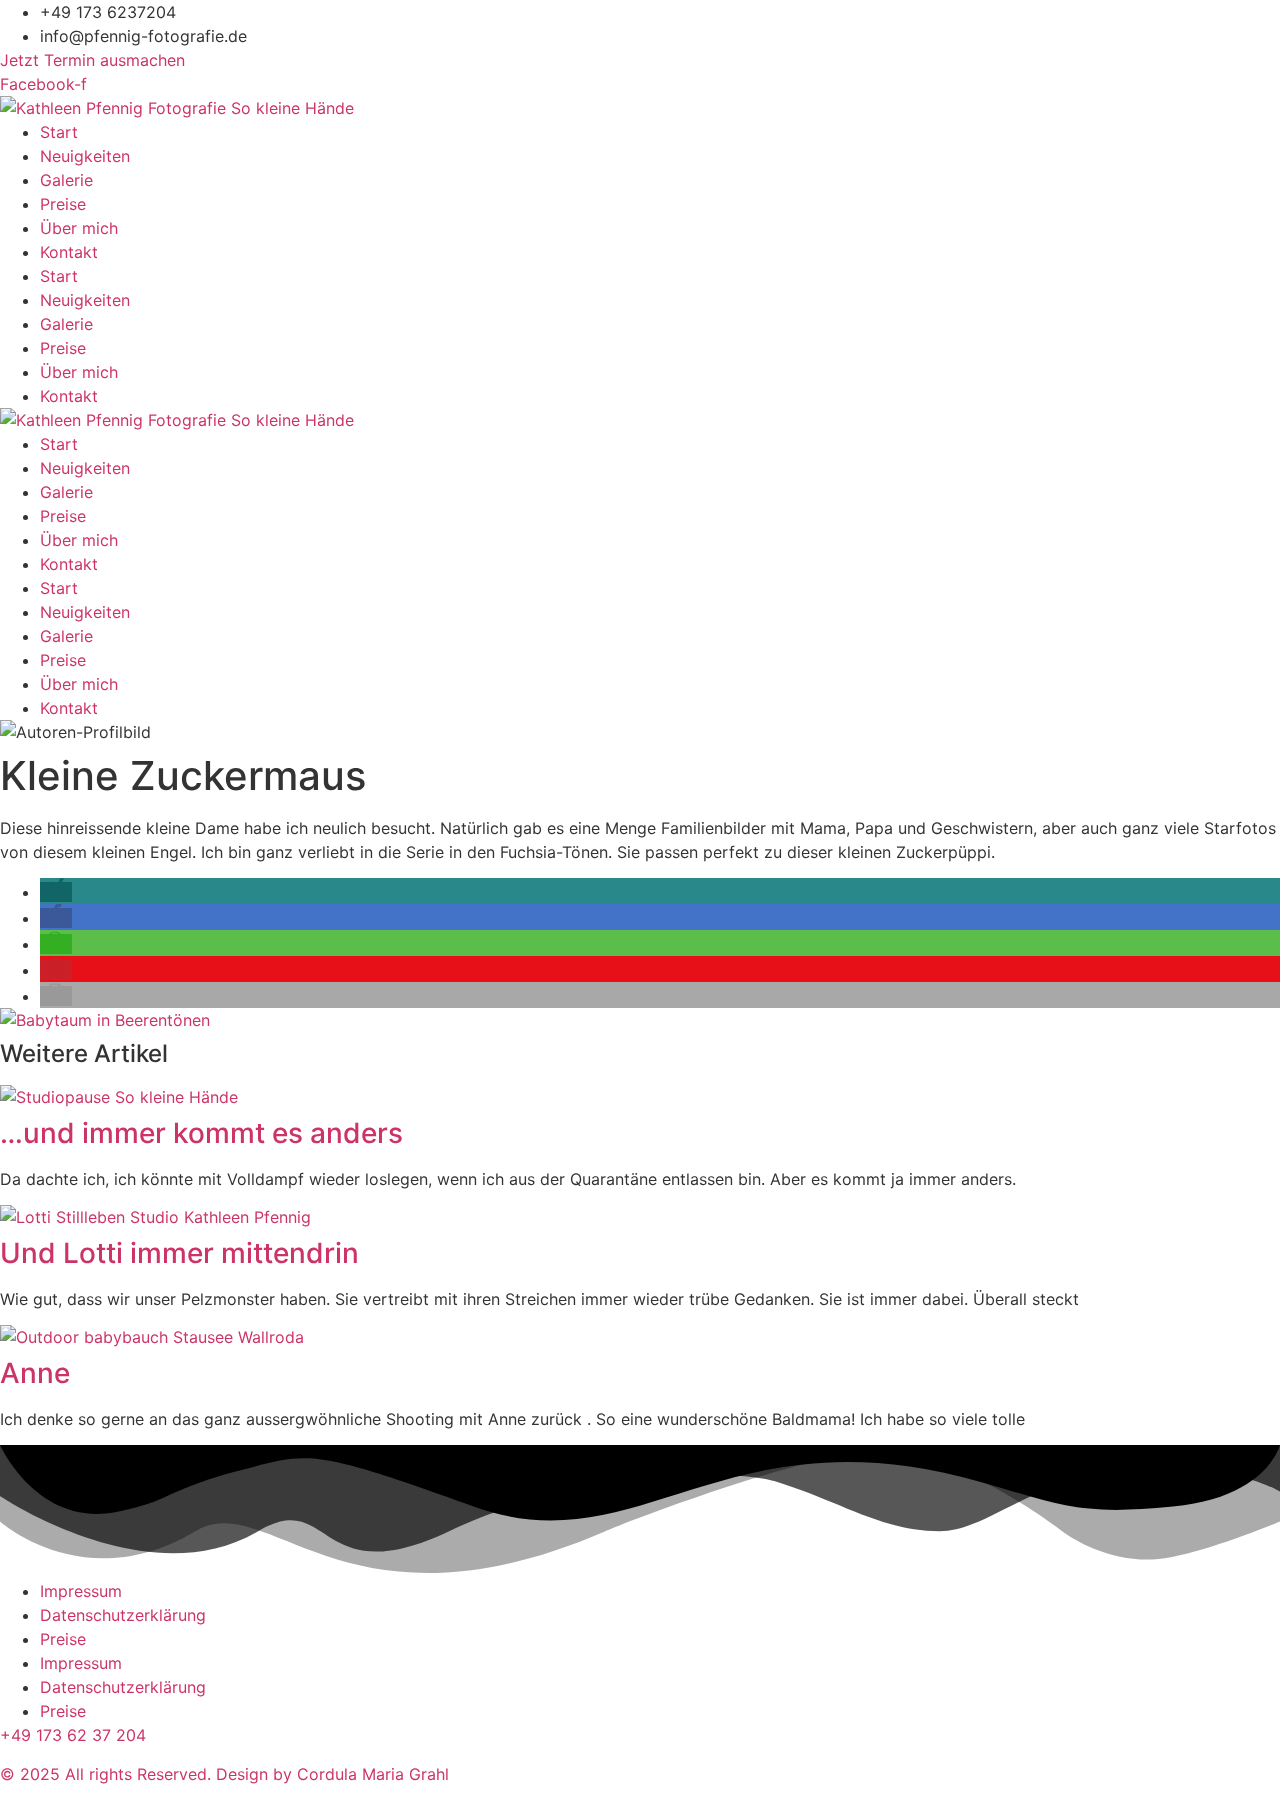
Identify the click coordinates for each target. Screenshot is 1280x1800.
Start (59, 132)
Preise (63, 204)
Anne (35, 1373)
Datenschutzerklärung (123, 1615)
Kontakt (69, 252)
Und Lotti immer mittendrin (179, 1253)
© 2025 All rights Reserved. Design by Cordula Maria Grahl (224, 1774)
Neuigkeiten (85, 156)
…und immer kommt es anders (201, 1133)
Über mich (79, 228)
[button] (56, 892)
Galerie (66, 180)
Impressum (81, 1591)
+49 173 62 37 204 (73, 1735)
